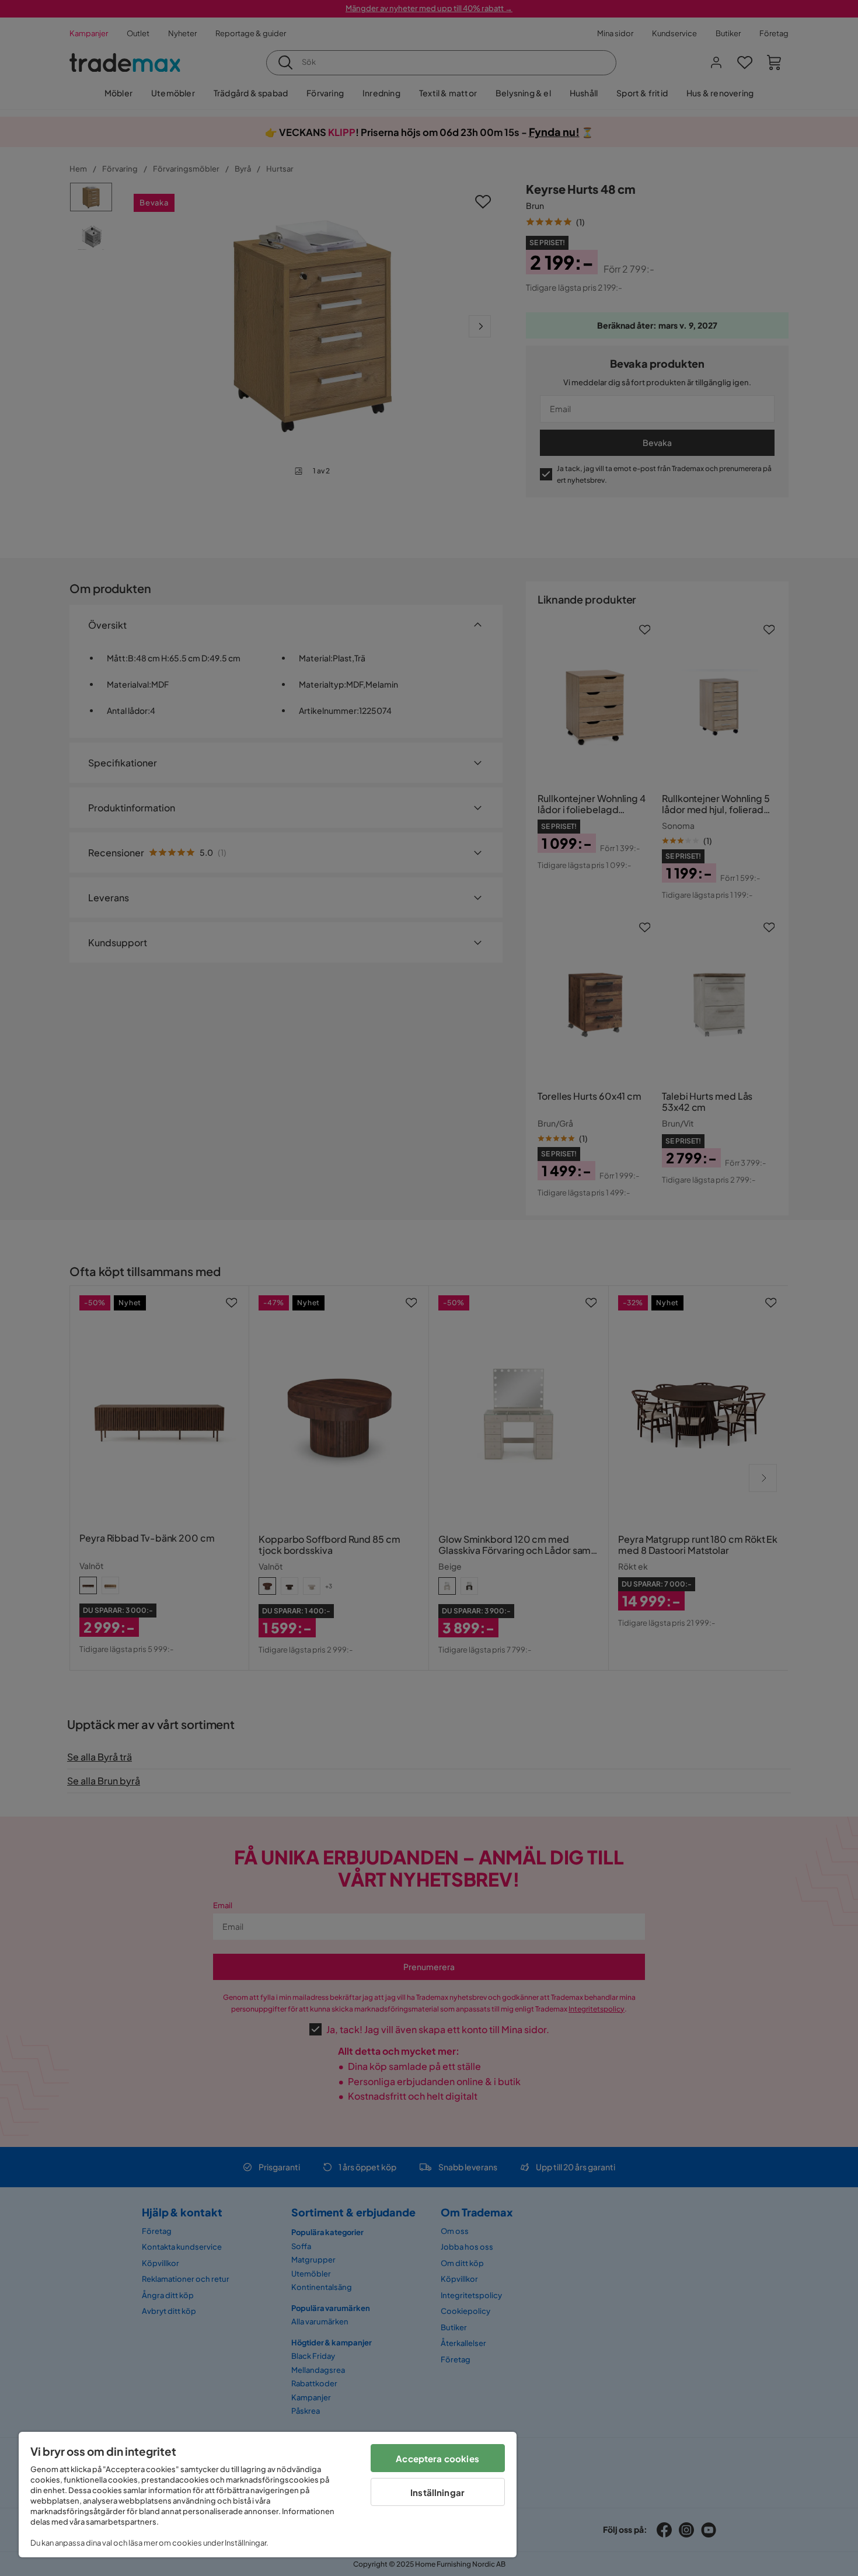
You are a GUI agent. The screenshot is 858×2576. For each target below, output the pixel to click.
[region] (268, 2495)
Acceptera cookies (437, 2458)
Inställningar (437, 2492)
